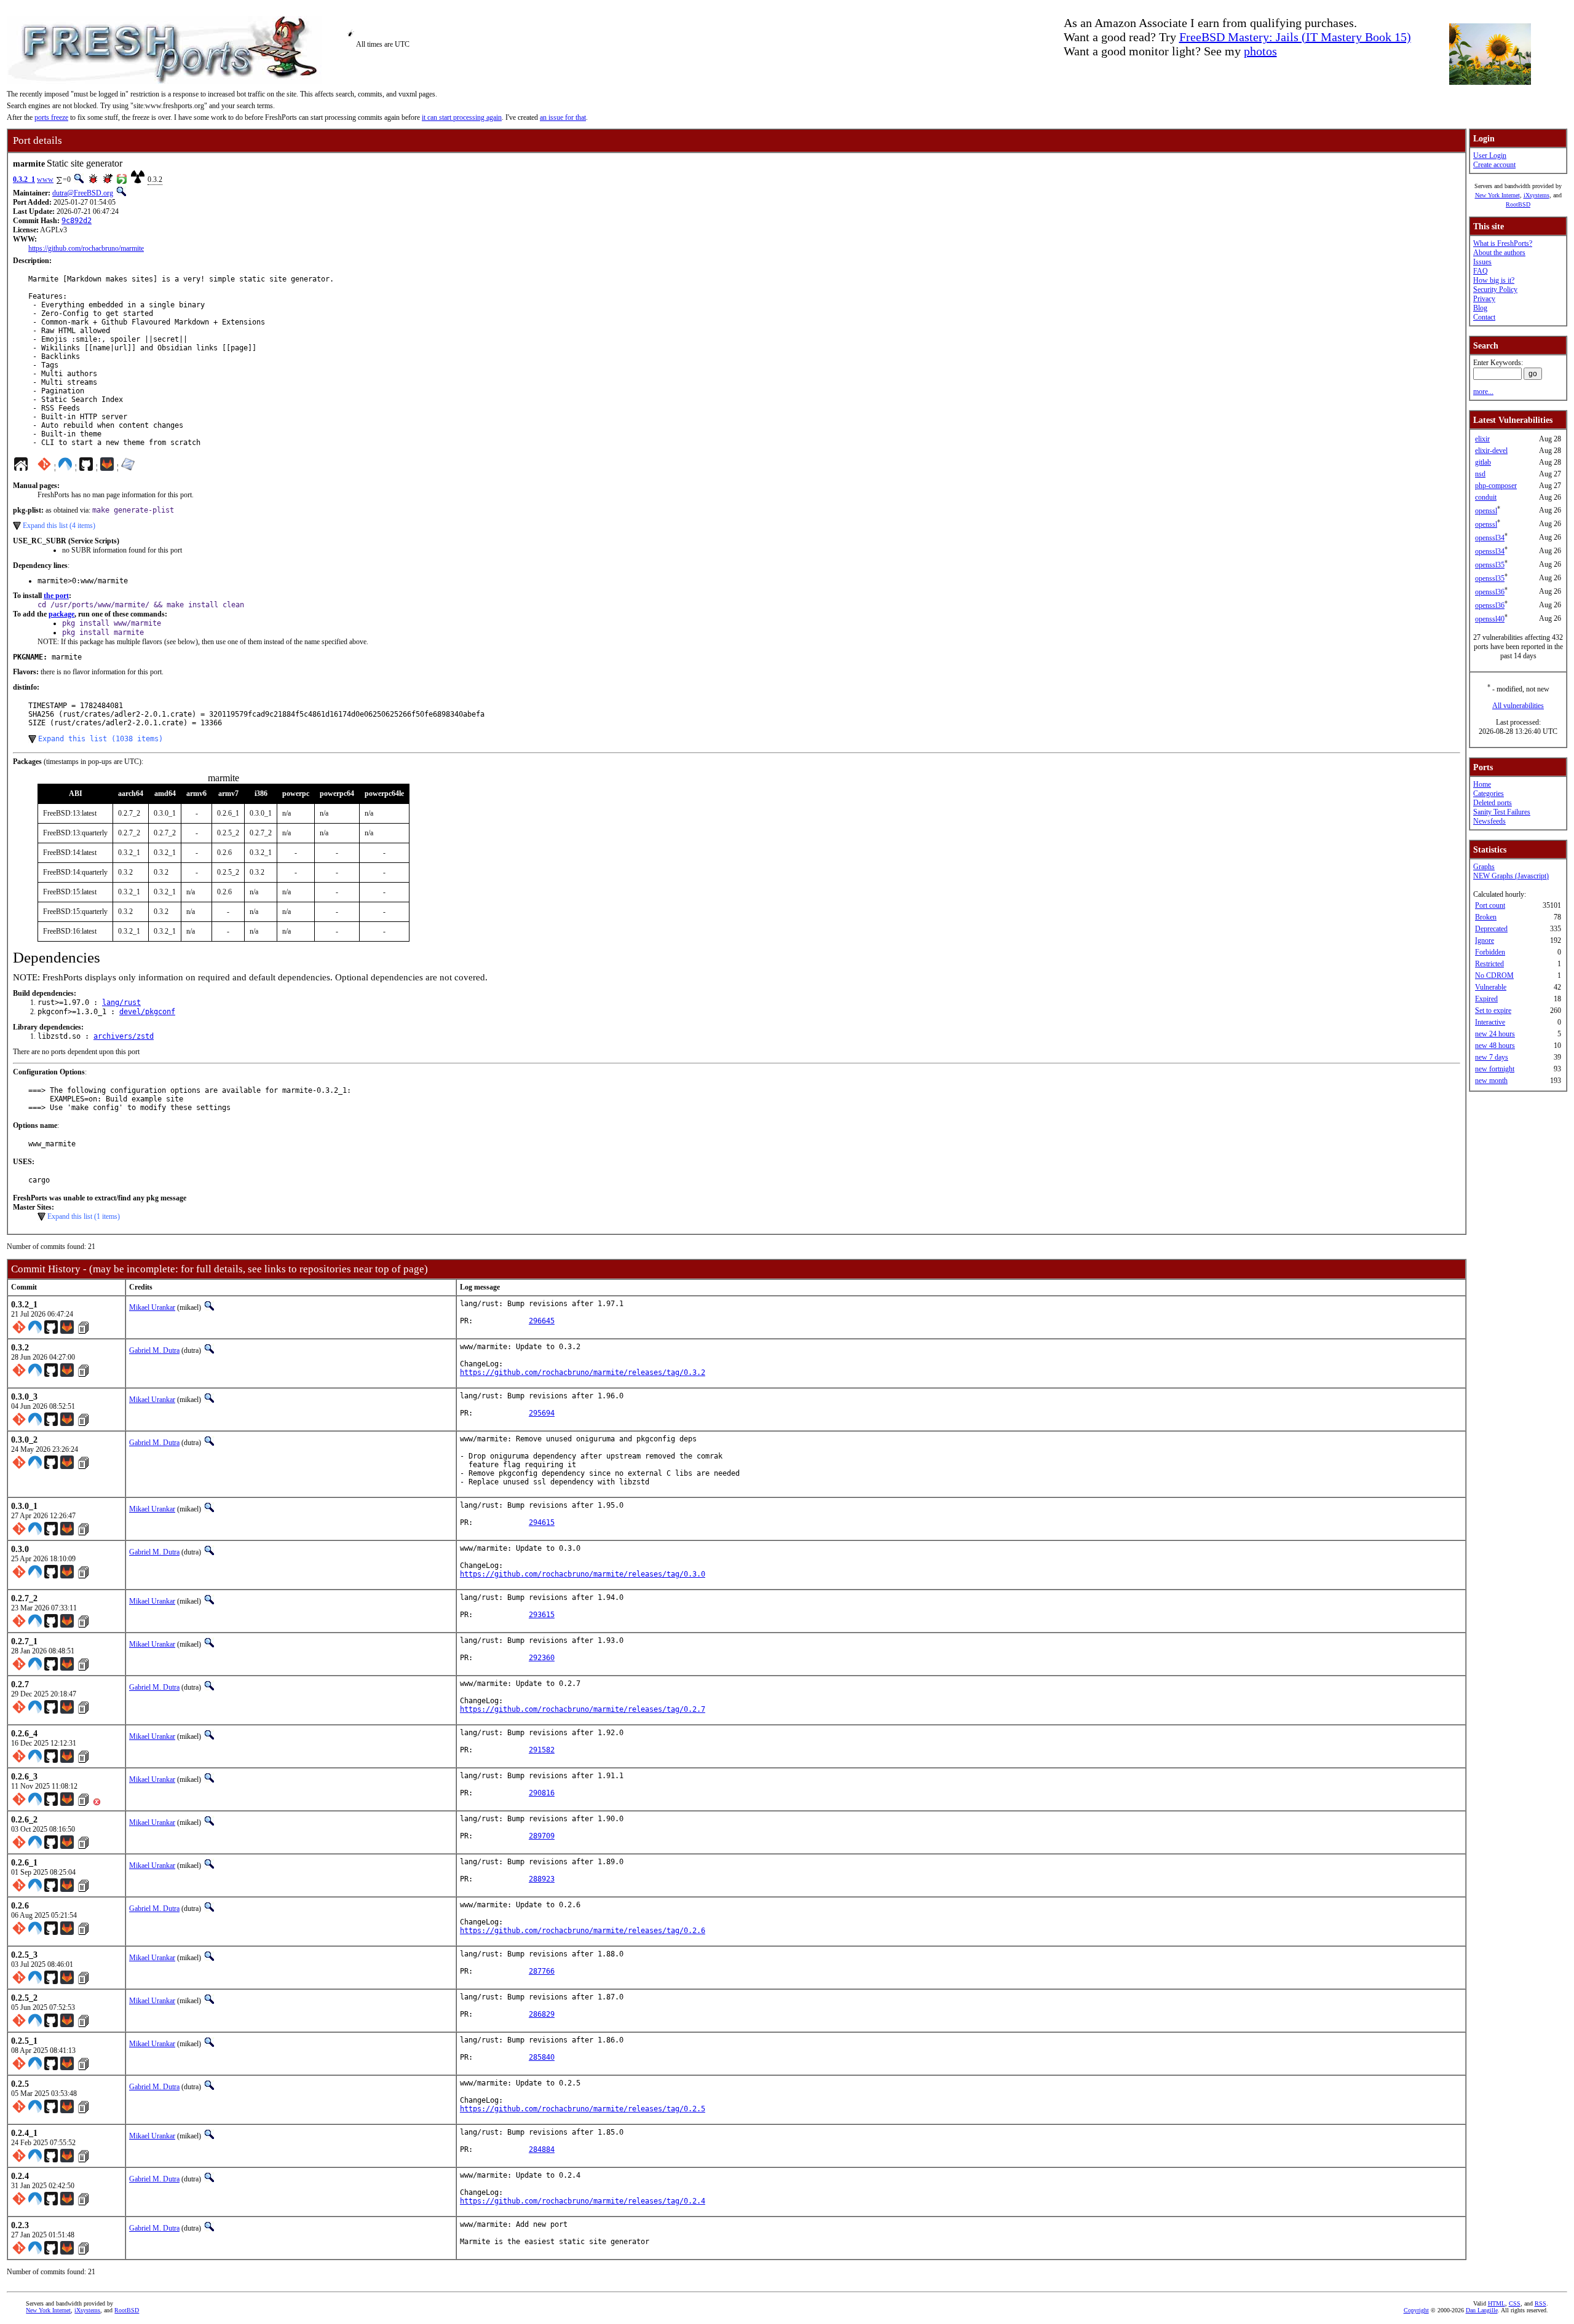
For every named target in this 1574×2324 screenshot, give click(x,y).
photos (1260, 51)
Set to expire (1493, 1010)
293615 (542, 1615)
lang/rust (121, 1002)
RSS (1540, 2303)
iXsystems (1536, 195)
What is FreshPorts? (1503, 243)
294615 (542, 1522)
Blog (1480, 308)
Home (1482, 784)
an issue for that (563, 117)
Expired (1486, 999)
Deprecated (1491, 929)
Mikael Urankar (152, 1307)
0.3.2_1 (24, 179)
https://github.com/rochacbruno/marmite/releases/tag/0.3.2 (583, 1373)
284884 (542, 2149)
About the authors (1499, 253)
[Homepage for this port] (21, 467)
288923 (542, 1879)
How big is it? (1494, 280)
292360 (542, 1658)
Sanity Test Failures (1502, 812)
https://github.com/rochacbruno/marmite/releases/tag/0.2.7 (583, 1709)
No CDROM (1494, 975)
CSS (1515, 2303)
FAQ (1481, 271)
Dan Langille (1482, 2310)
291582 (542, 1750)
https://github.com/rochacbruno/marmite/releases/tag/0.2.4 (583, 2201)
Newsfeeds (1489, 821)
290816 (542, 1793)
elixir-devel (1491, 451)
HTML (1497, 2303)
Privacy (1484, 299)
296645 (542, 1321)
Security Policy (1495, 290)
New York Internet (1497, 195)
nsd (1480, 474)
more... (1483, 392)
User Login (1490, 156)
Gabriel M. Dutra (154, 1350)
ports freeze (51, 117)
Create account (1494, 165)
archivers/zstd (124, 1036)
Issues (1482, 262)
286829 (542, 2014)
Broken (1486, 917)
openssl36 (1490, 592)
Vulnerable (1491, 987)
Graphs (1484, 867)
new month (1491, 1081)
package (61, 614)
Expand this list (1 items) (84, 1216)
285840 (542, 2057)
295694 (542, 1413)
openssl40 (1490, 619)
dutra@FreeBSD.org (83, 193)
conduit (1486, 497)
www (45, 179)
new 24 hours (1495, 1034)
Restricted (1489, 964)
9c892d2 (77, 221)
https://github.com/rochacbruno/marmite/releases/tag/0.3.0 (583, 1574)
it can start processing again (462, 117)
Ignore (1485, 940)
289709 (542, 1836)
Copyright (1416, 2310)
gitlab (1483, 462)
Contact (1484, 317)
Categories (1489, 794)
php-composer (1496, 486)
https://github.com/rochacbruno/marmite (86, 248)
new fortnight (1495, 1069)
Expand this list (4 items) (59, 526)
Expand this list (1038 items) (101, 739)
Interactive (1490, 1022)
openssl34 (1490, 538)
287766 (542, 1971)
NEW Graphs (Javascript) (1511, 876)
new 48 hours (1495, 1046)
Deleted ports (1493, 803)
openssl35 (1490, 565)
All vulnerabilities (1518, 706)
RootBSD (1518, 204)
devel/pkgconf (147, 1012)
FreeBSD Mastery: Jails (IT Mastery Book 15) (1295, 37)
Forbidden (1490, 952)
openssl (1486, 511)
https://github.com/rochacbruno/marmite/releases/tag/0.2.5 (583, 2109)
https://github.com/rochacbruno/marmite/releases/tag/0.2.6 (583, 1931)
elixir (1482, 439)
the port (56, 596)
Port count (1490, 905)
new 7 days (1492, 1057)
